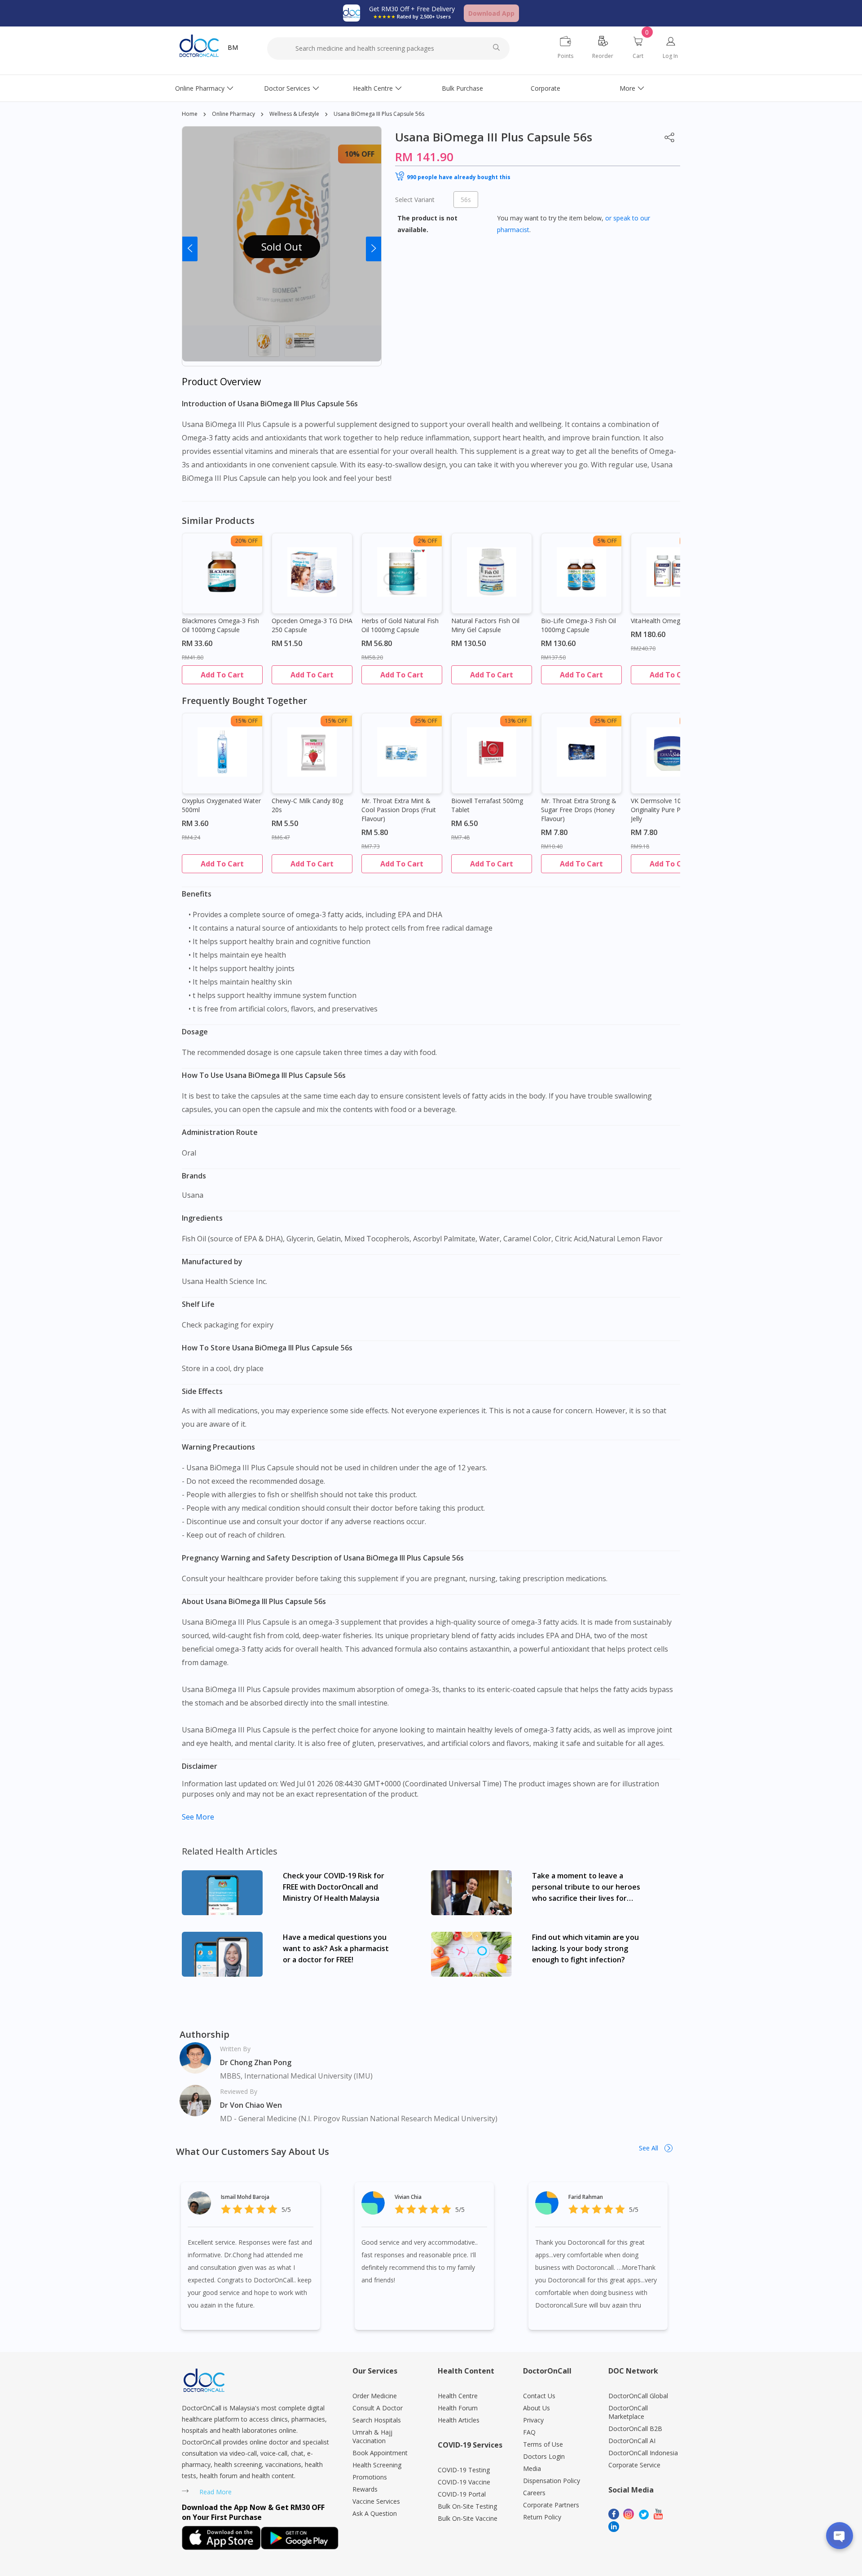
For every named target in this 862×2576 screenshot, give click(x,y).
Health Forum (458, 2408)
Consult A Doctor (378, 2408)
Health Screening (377, 2465)
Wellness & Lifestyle (294, 114)
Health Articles (459, 2420)
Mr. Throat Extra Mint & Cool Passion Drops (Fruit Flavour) (399, 810)
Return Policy (542, 2517)
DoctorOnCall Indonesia (643, 2453)
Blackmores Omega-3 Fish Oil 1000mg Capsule (220, 625)
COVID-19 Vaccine (464, 2482)
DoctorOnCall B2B (635, 2429)
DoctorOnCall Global (638, 2396)
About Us (537, 2408)
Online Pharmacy (200, 88)
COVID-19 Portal (462, 2494)
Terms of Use (543, 2444)
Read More (215, 2492)
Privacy (533, 2420)
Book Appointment (380, 2453)
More (627, 88)
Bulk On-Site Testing (467, 2506)
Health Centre (373, 88)
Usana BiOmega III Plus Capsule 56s (379, 114)
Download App (491, 13)
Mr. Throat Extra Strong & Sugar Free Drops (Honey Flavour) (579, 810)
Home (190, 114)
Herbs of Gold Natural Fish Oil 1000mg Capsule (400, 625)
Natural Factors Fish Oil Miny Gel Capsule (485, 625)
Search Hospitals (377, 2420)
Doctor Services (287, 88)
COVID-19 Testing (464, 2470)
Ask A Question (375, 2513)
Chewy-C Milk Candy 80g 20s (307, 805)
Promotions (370, 2477)
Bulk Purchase (462, 88)
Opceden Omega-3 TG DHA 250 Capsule (312, 625)
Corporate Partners (551, 2505)
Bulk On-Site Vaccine (468, 2518)
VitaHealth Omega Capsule (670, 621)
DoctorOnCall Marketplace (628, 2412)
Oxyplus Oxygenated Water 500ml (221, 805)
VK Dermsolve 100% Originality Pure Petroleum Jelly (669, 810)
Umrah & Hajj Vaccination (372, 2436)
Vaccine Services (376, 2501)
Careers (534, 2493)
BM (233, 47)
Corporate (545, 88)
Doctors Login (544, 2456)
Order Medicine (375, 2396)
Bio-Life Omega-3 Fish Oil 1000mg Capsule (578, 625)
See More (198, 1817)
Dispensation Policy (552, 2481)
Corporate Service (634, 2465)
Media (532, 2468)
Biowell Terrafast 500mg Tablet (487, 805)
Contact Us (539, 2396)
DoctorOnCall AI (632, 2441)
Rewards (365, 2489)
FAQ (529, 2432)
